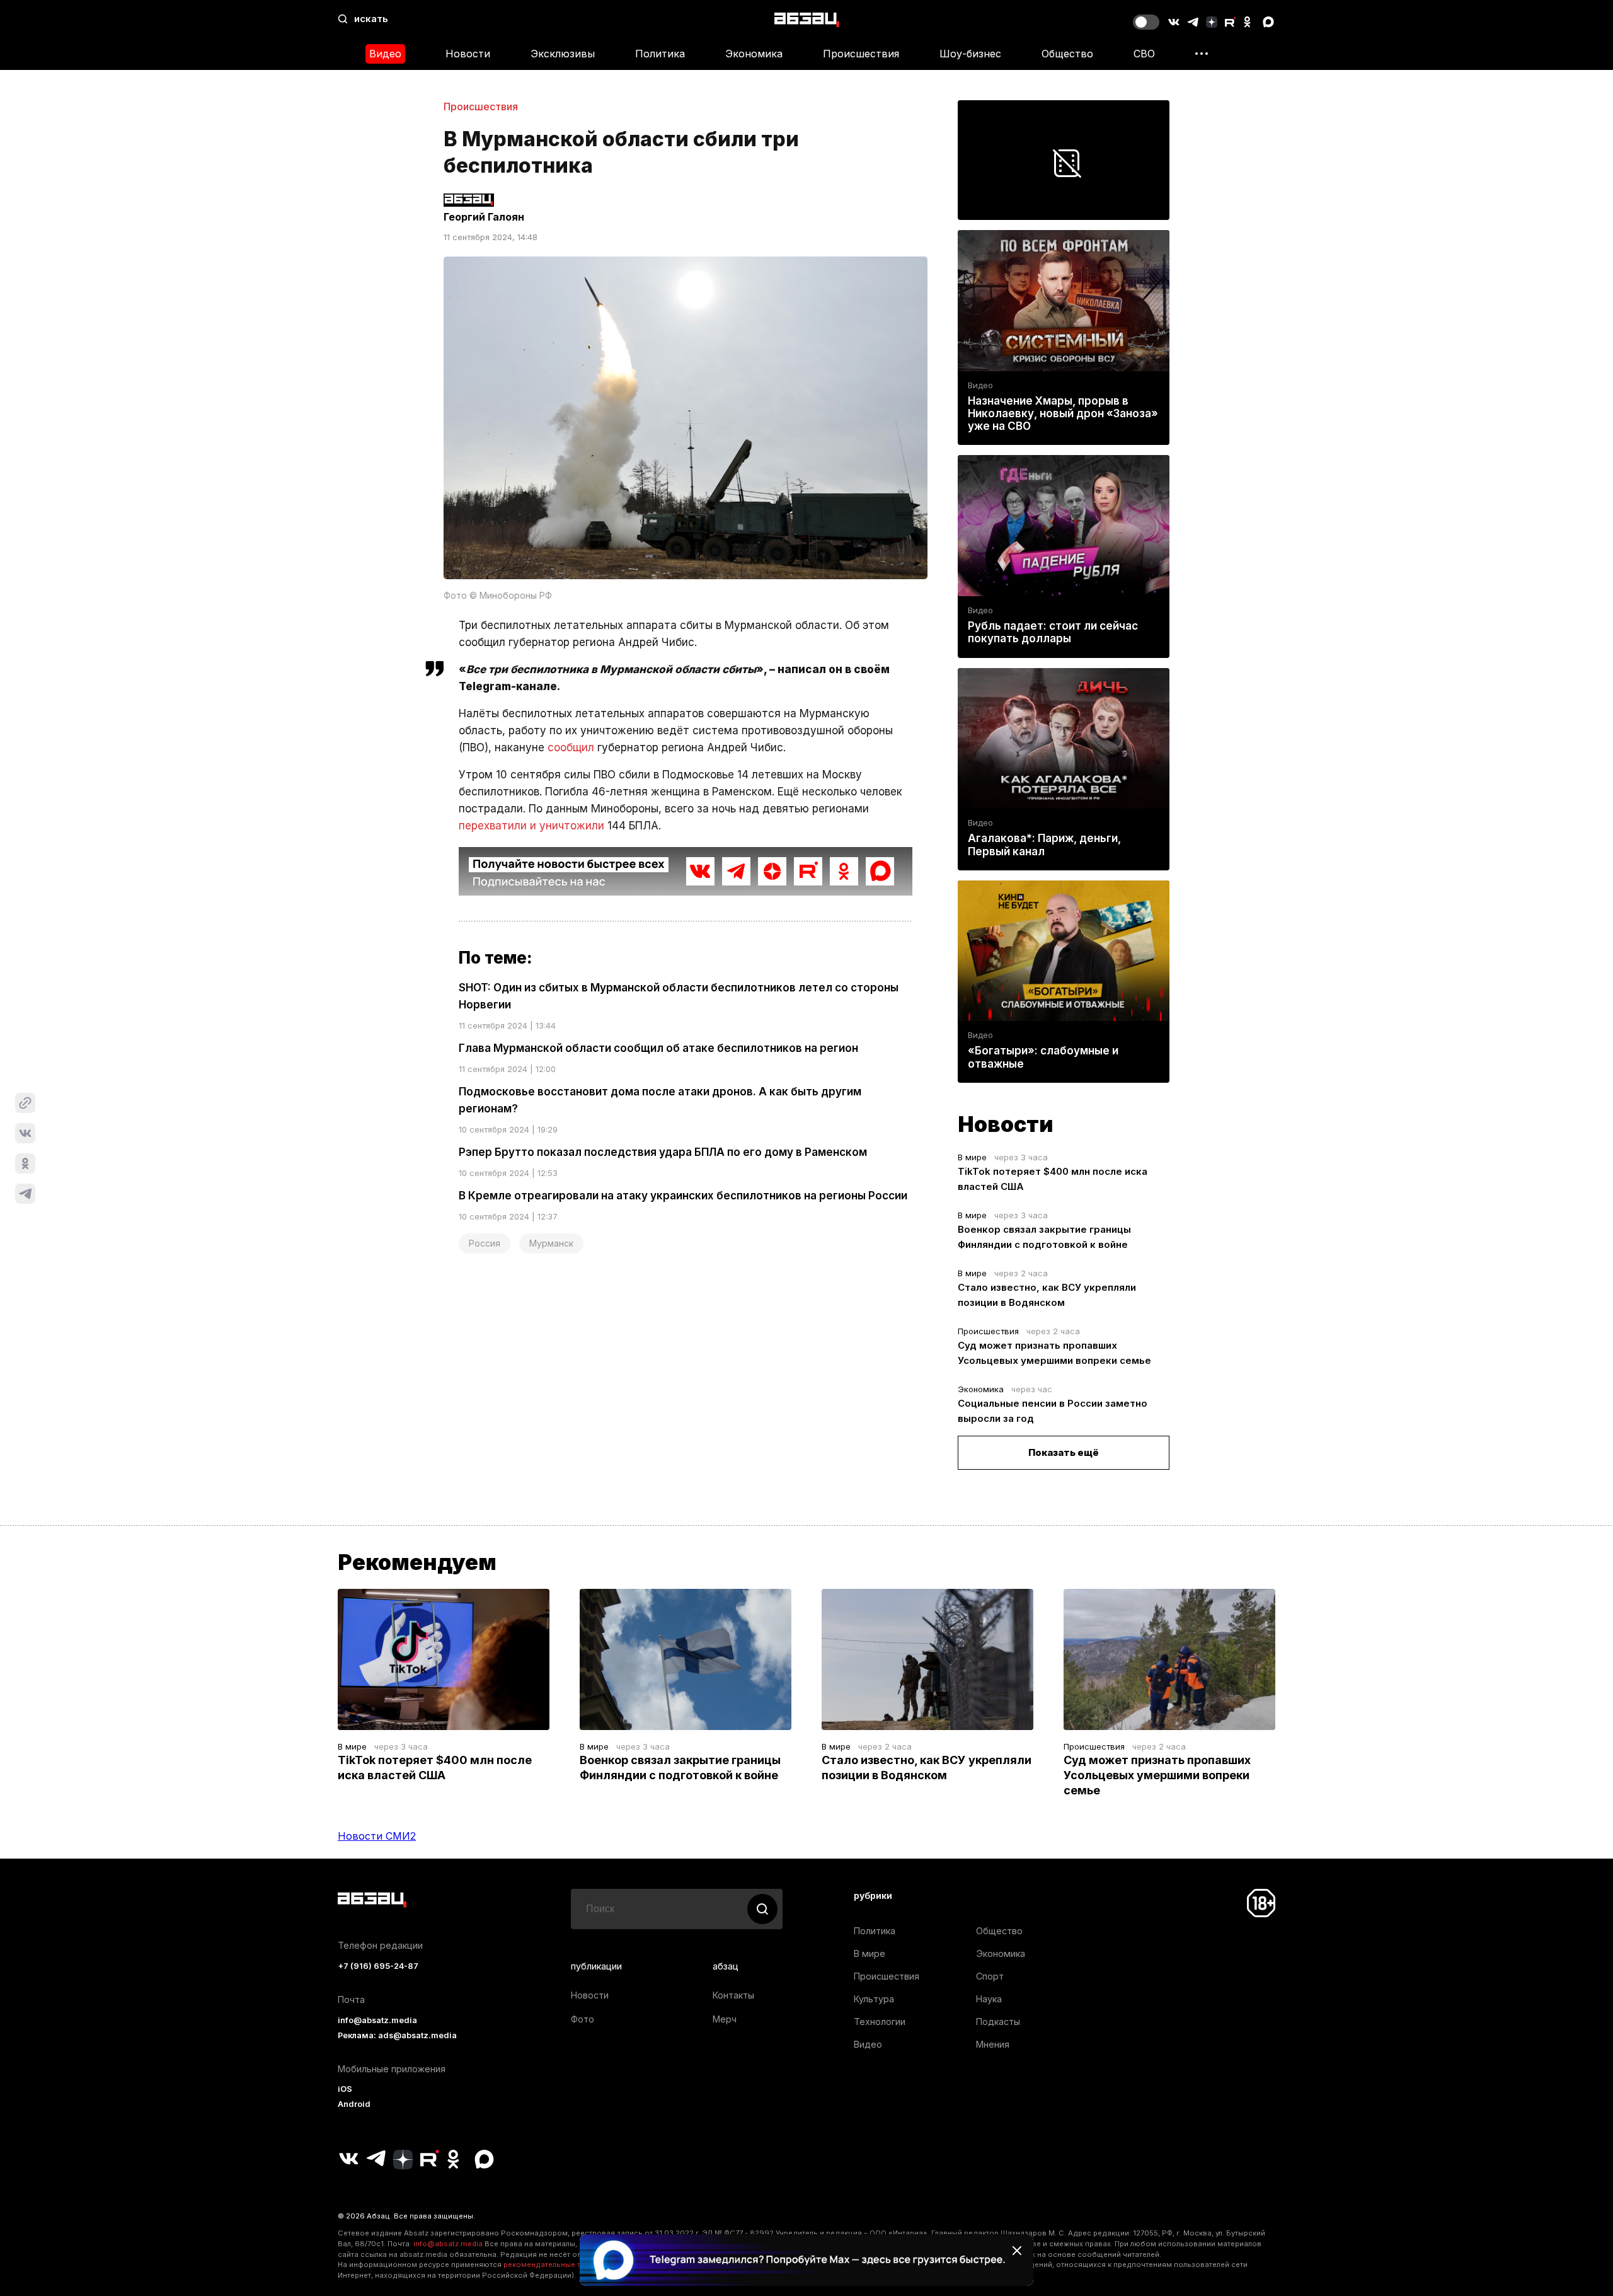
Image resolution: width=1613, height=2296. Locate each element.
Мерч (725, 2019)
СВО (1144, 54)
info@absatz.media (377, 2020)
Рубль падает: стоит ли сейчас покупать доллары (1053, 632)
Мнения (993, 2044)
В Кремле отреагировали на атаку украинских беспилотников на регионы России (683, 1196)
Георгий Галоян (484, 217)
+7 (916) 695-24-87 (378, 1966)
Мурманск (551, 1243)
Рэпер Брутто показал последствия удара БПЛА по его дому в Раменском (663, 1152)
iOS (345, 2089)
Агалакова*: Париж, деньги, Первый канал (1044, 845)
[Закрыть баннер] (1017, 2251)
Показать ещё (1064, 1452)
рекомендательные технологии (561, 2264)
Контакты (733, 1995)
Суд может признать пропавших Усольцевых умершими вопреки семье (1157, 1775)
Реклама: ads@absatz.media (397, 2035)
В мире (972, 1157)
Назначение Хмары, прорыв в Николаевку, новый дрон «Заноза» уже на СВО (1063, 413)
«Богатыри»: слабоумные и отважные (1043, 1057)
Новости (468, 54)
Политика (660, 54)
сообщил (571, 747)
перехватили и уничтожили (531, 826)
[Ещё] (1202, 54)
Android (354, 2104)
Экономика (754, 54)
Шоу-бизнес (970, 54)
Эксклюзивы (563, 54)
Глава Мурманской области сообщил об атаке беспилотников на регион (658, 1048)
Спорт (990, 1976)
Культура (874, 1999)
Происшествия (861, 54)
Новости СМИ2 (377, 1836)
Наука (989, 1999)
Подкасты (998, 2022)
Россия (485, 1243)
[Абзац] (807, 19)
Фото (583, 2019)
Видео (385, 54)
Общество (1067, 54)
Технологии (880, 2022)
